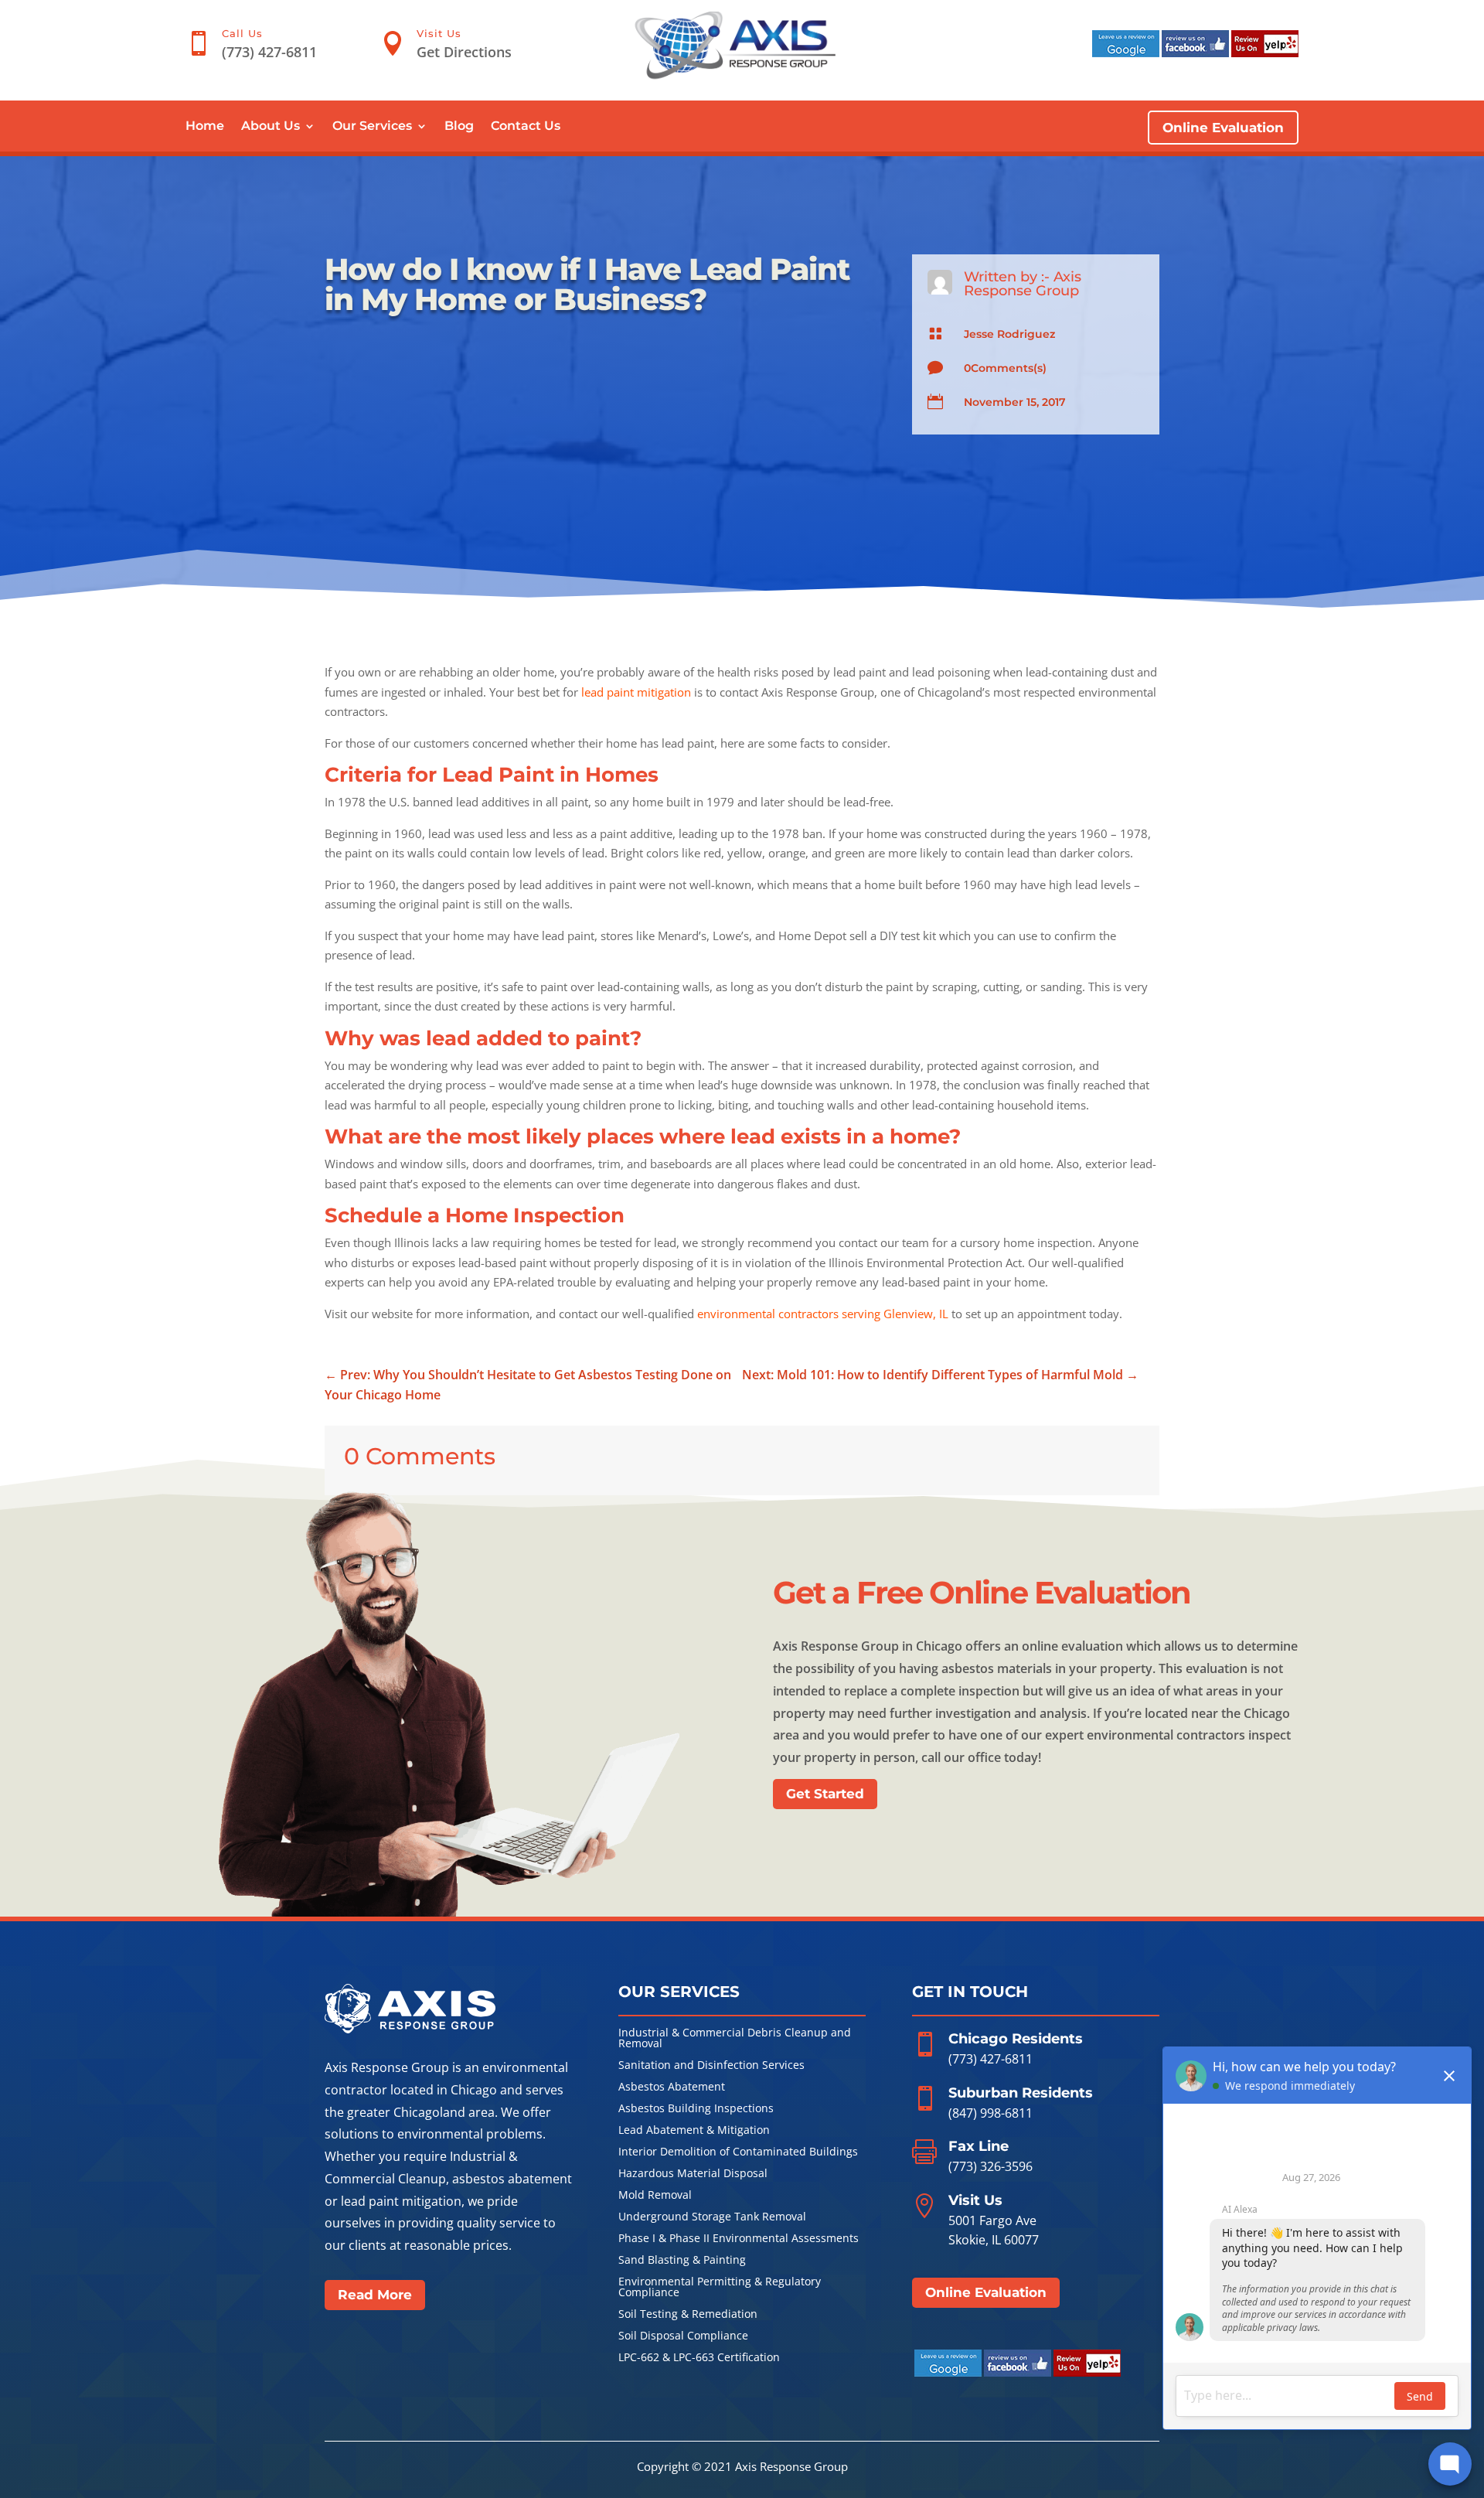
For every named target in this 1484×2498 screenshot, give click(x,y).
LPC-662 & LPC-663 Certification (699, 2358)
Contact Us (526, 127)
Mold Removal (655, 2196)
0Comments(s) (1005, 368)
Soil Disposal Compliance (683, 2336)
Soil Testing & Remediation (688, 2315)
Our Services (372, 127)
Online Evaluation (1223, 128)
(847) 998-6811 (990, 2113)
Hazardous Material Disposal (693, 2174)
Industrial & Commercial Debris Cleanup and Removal (735, 2039)
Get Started (825, 1794)
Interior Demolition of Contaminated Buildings (738, 2152)
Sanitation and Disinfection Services (711, 2066)
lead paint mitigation (636, 692)
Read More (375, 2295)
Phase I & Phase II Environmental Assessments (739, 2239)
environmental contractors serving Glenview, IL (823, 1314)
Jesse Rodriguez (1009, 334)
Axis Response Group (1023, 284)
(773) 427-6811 (990, 2059)
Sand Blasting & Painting (682, 2261)
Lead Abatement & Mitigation (694, 2131)
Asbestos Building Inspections (696, 2109)
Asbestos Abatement (672, 2087)
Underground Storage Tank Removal (712, 2217)
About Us (271, 127)
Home (205, 127)
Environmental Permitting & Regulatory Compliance (720, 2288)
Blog (459, 127)
